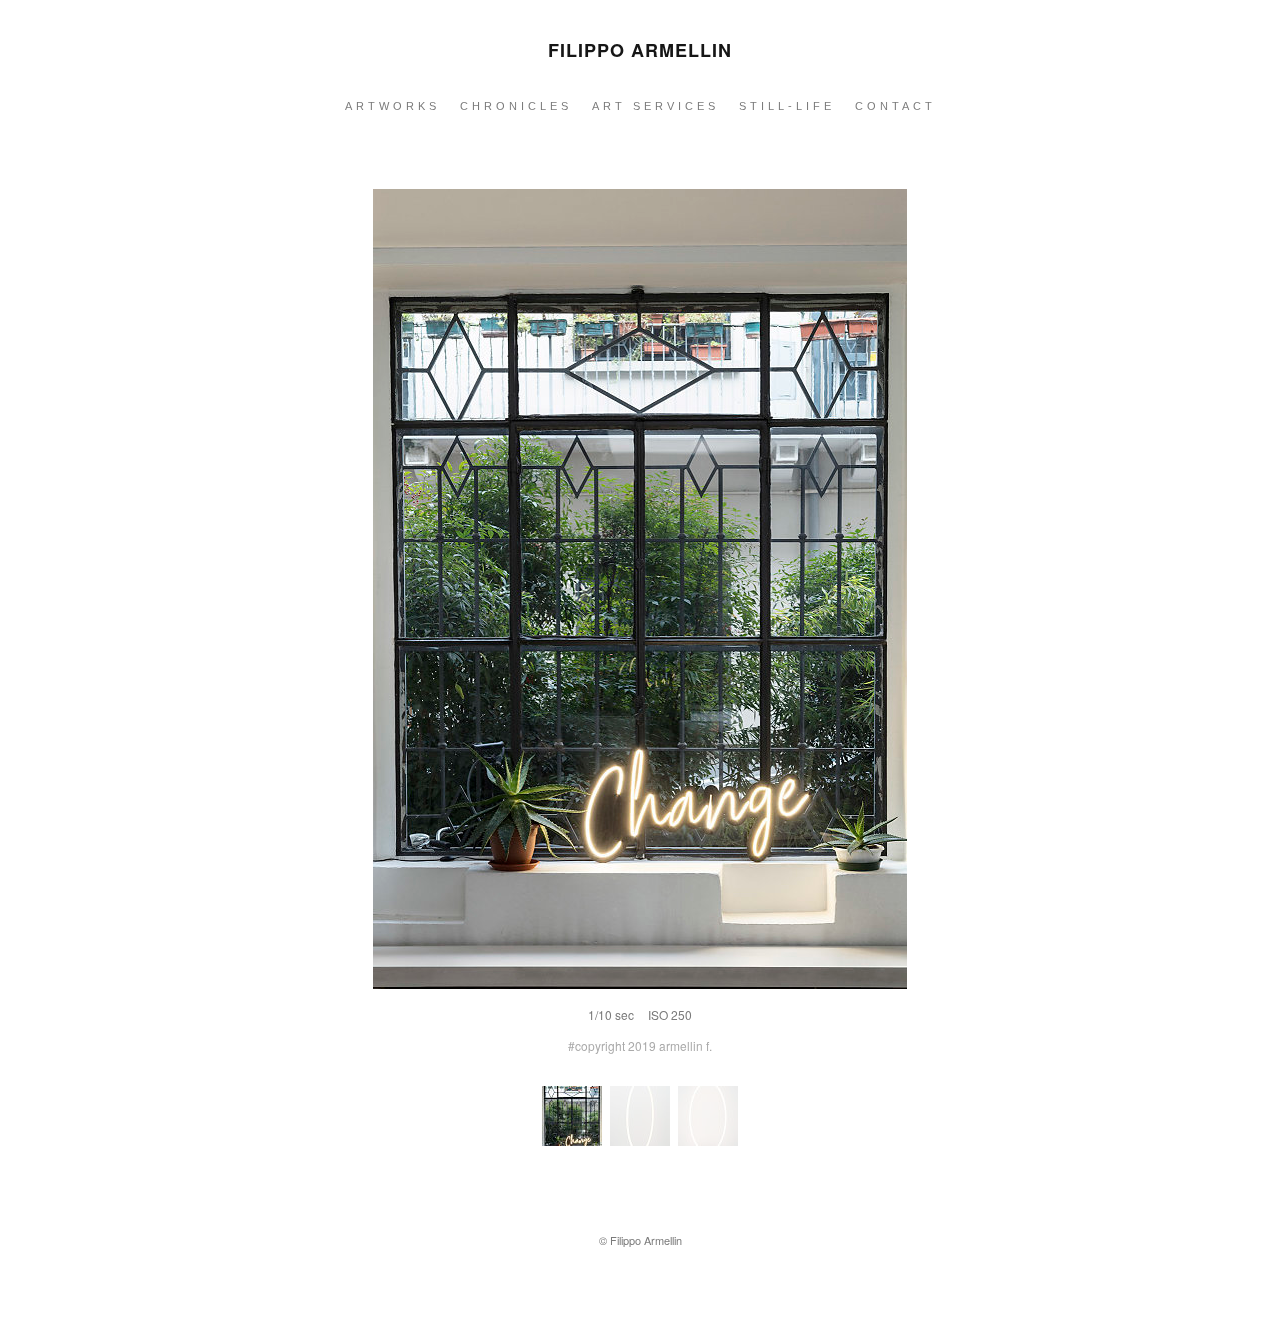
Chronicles (516, 106)
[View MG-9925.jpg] (708, 1142)
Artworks (392, 106)
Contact (895, 106)
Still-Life (787, 106)
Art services (655, 106)
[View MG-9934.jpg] (640, 1142)
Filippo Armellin (640, 50)
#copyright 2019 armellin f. (640, 1045)
